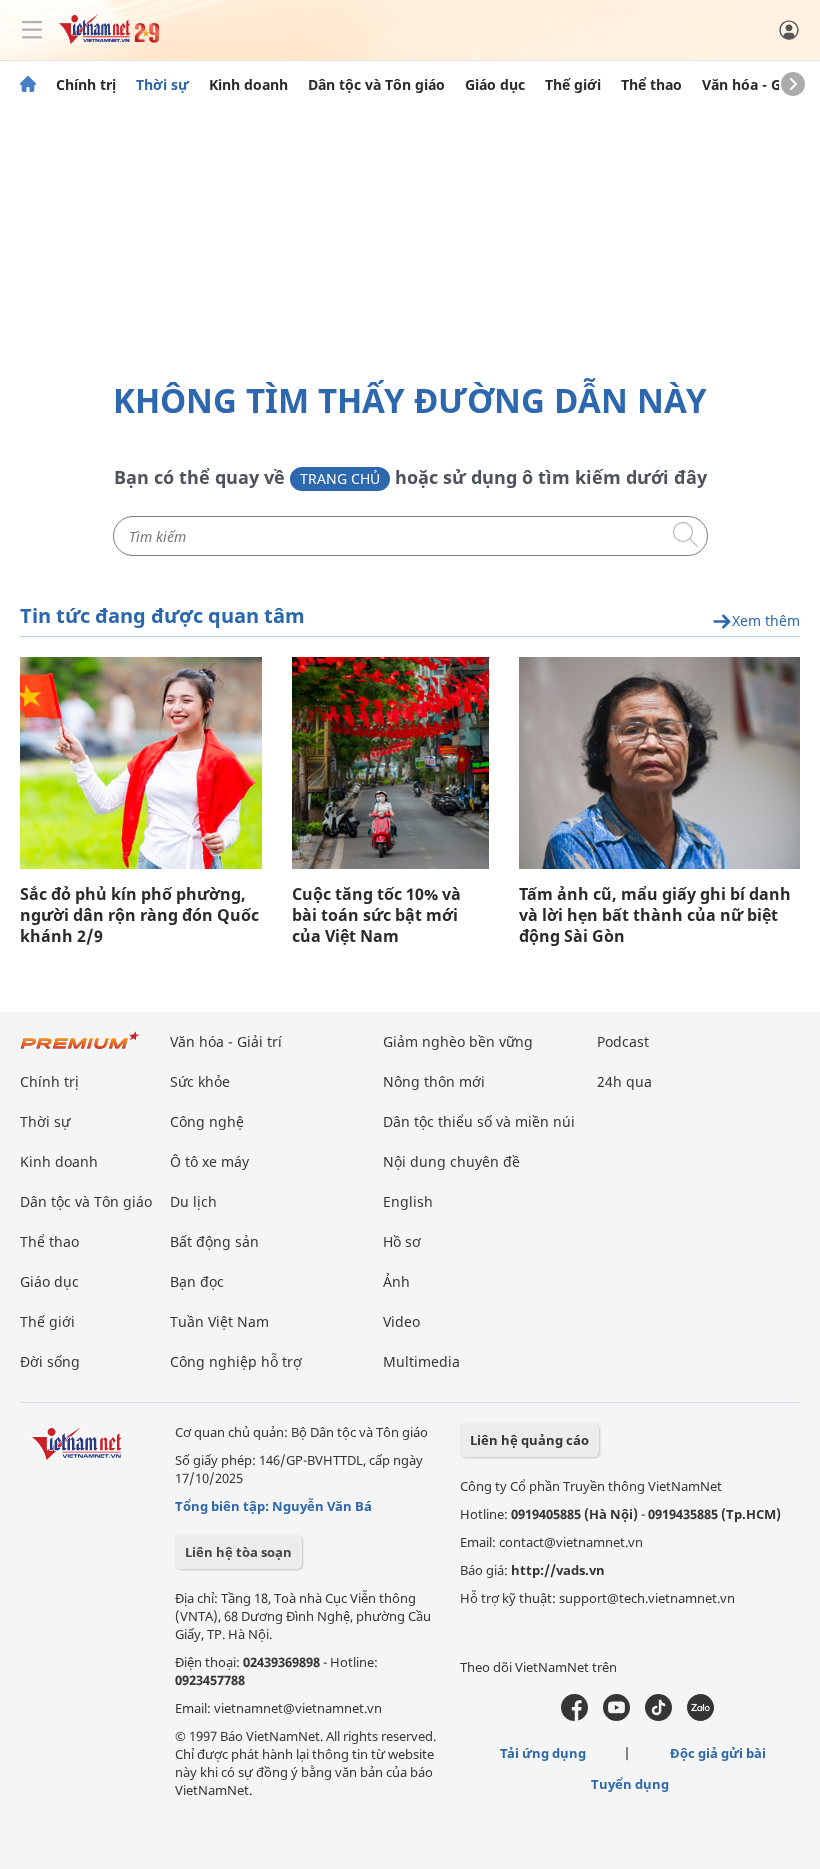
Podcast (623, 1041)
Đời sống (50, 1361)
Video (401, 1321)
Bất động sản (214, 1241)
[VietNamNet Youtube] (616, 1716)
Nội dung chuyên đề (451, 1161)
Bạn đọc (197, 1281)
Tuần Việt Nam (219, 1321)
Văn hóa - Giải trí (759, 85)
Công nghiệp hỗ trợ (236, 1361)
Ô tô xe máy (209, 1161)
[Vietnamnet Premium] (80, 1050)
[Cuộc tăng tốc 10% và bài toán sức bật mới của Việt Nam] (390, 763)
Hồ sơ (402, 1241)
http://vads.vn (558, 1570)
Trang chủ (340, 478)
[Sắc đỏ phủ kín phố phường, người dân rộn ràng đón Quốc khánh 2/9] (141, 763)
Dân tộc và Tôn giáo (376, 85)
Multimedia (421, 1361)
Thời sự (162, 85)
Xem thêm (766, 621)
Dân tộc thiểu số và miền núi (479, 1121)
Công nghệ (207, 1121)
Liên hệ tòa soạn (238, 1552)
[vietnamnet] (109, 38)
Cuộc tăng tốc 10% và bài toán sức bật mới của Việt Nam (376, 915)
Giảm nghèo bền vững (458, 1041)
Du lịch (193, 1201)
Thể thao (651, 85)
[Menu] (32, 30)
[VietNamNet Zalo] (700, 1716)
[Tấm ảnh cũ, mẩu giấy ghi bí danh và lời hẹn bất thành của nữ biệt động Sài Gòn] (659, 763)
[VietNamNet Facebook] (574, 1716)
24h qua (624, 1081)
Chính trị (86, 85)
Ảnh (396, 1281)
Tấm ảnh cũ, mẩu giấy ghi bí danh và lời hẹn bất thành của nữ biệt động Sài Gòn (655, 915)
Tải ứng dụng (543, 1753)
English (408, 1201)
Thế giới (573, 85)
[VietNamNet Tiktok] (658, 1716)
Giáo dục (495, 85)
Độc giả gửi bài (718, 1753)
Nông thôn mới (434, 1081)
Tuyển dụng (630, 1784)
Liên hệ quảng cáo (529, 1440)
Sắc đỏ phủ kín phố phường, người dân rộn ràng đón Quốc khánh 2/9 (139, 915)
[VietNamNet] (28, 85)
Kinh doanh (248, 85)
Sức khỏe (200, 1081)
